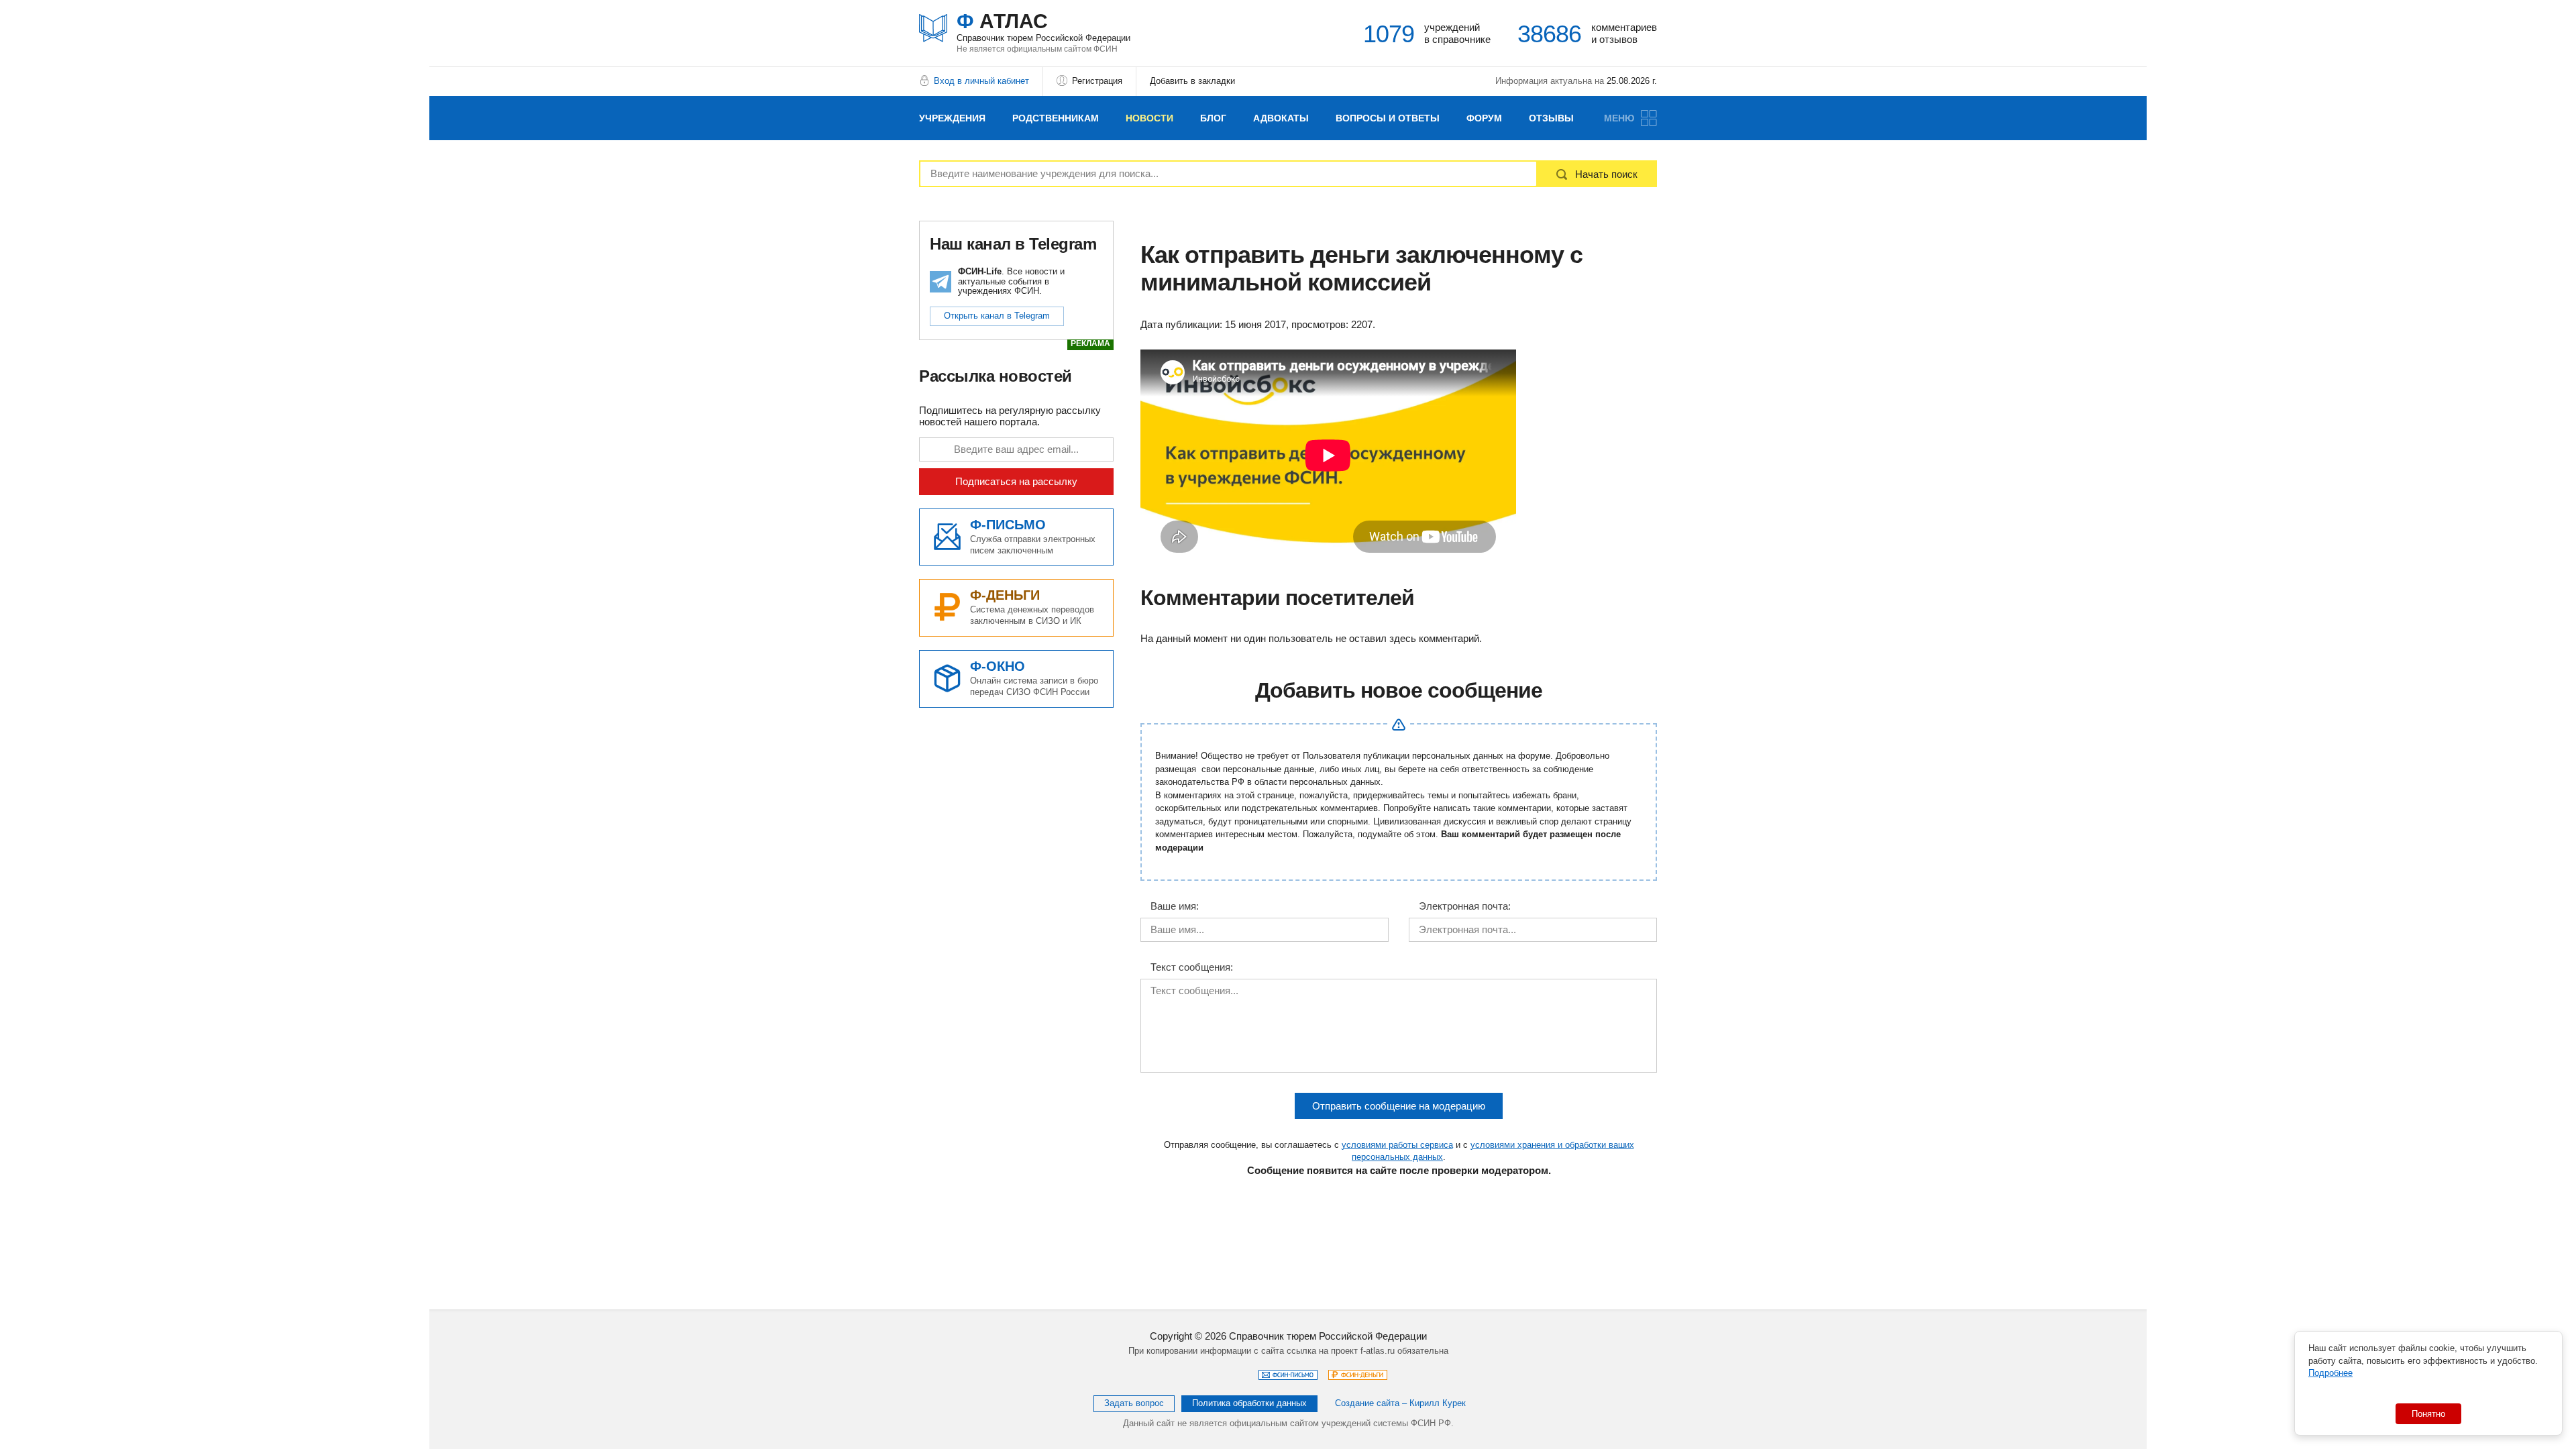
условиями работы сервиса (1397, 1145)
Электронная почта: (1465, 906)
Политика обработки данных (1249, 1403)
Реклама (1090, 344)
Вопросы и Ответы (1388, 118)
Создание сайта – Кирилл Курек (1400, 1403)
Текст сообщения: (1192, 967)
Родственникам (1056, 118)
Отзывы (1551, 118)
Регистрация (1097, 81)
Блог (1213, 118)
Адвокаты (1281, 118)
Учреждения (952, 118)
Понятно (2428, 1414)
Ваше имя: (1175, 906)
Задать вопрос (1134, 1403)
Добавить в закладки (1192, 81)
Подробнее (2330, 1373)
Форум (1484, 118)
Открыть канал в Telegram (997, 316)
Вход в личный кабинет (981, 81)
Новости (1149, 118)
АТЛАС (1043, 26)
